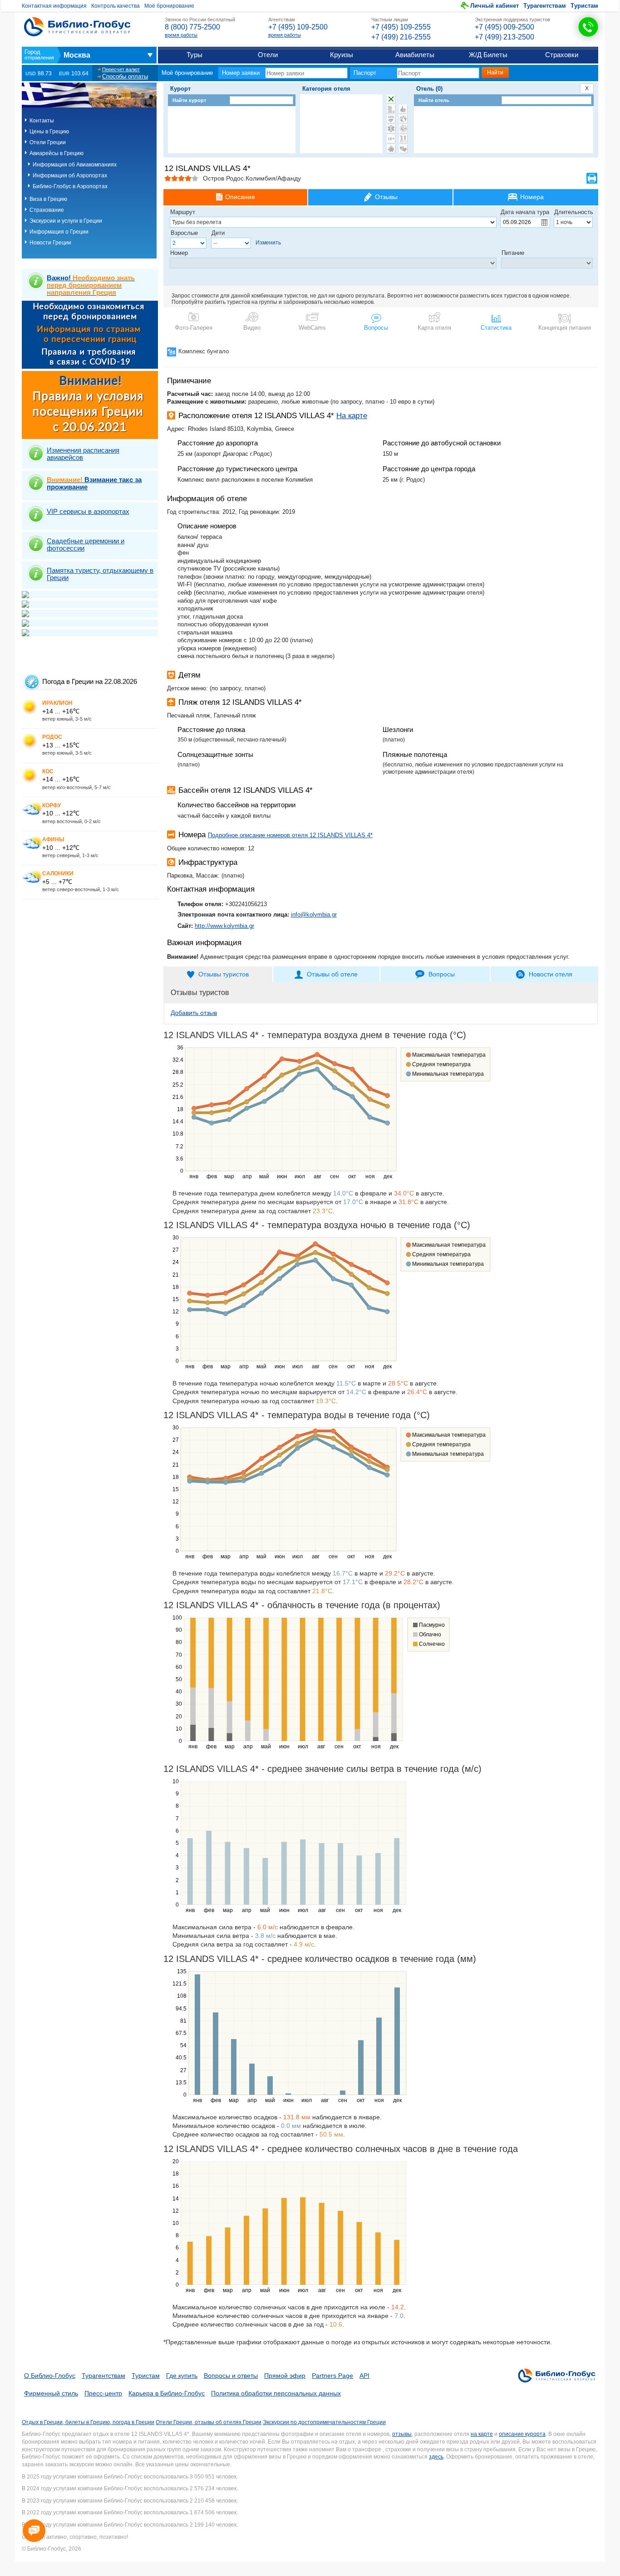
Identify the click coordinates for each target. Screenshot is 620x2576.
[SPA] (391, 119)
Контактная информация (54, 6)
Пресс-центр (103, 2393)
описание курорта (522, 2434)
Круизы (342, 55)
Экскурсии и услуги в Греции (66, 221)
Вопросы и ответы (231, 2376)
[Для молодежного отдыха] (403, 139)
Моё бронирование (169, 6)
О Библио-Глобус (50, 2376)
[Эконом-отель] (391, 149)
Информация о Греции (59, 232)
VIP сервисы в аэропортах (88, 511)
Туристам (584, 6)
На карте (352, 416)
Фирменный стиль (51, 2393)
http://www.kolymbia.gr (224, 926)
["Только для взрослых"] (391, 139)
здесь (436, 2457)
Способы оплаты (125, 76)
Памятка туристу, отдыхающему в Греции (100, 574)
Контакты (42, 121)
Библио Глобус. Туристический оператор (77, 27)
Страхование (47, 210)
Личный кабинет (495, 6)
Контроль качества (116, 6)
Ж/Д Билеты (488, 55)
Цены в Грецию (49, 132)
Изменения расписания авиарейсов (83, 454)
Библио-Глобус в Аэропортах (70, 186)
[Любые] (391, 99)
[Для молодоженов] (403, 149)
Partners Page (332, 2376)
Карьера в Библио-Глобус (167, 2393)
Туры (194, 55)
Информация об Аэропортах (70, 176)
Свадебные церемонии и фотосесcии (86, 544)
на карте (482, 2434)
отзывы (402, 2434)
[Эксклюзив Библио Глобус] (403, 129)
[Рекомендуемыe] (403, 109)
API (364, 2376)
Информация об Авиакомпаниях (75, 165)
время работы (181, 35)
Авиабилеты (415, 55)
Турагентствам (545, 6)
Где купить (182, 2376)
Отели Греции (48, 142)
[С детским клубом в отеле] (403, 119)
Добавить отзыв (194, 1013)
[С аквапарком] (391, 109)
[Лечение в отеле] (391, 129)
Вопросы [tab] (442, 974)
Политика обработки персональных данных (276, 2393)
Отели (268, 55)
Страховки (562, 55)
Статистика (496, 328)
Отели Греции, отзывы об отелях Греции (209, 2422)
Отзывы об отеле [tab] (332, 974)
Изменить (268, 243)
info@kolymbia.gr (314, 915)
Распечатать (592, 178)
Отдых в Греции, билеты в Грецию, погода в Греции (88, 2422)
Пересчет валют (121, 69)
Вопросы (376, 328)
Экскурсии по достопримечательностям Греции (324, 2422)
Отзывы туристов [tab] (224, 974)
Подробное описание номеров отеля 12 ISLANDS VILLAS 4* (290, 835)
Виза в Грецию (48, 199)
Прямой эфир (285, 2376)
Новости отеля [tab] (551, 974)
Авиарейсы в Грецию (57, 153)
